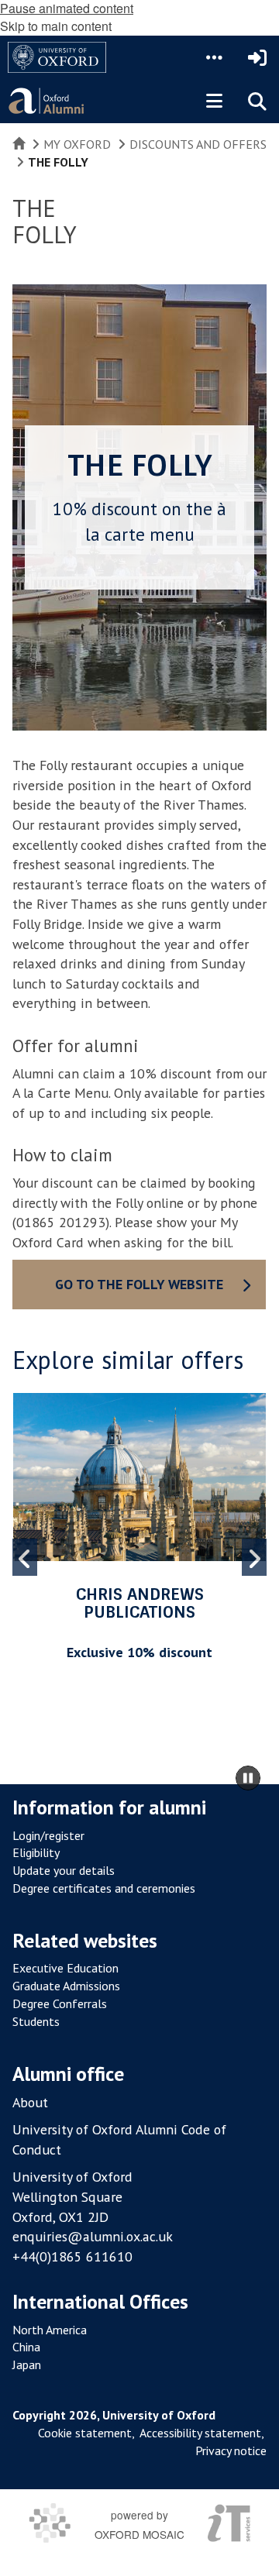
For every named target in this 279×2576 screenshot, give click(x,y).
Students (36, 2021)
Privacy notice (231, 2450)
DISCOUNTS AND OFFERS (198, 144)
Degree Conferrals (60, 2003)
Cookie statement (85, 2433)
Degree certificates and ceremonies (104, 1888)
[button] (214, 57)
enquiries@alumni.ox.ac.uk (93, 2236)
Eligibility (36, 1852)
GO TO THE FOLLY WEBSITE (139, 1284)
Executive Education (65, 1968)
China (26, 2347)
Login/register (48, 1835)
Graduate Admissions (66, 1986)
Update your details (64, 1870)
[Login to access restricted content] (257, 57)
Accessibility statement (200, 2433)
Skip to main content (56, 26)
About (30, 2102)
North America (50, 2330)
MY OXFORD (77, 144)
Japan (27, 2364)
